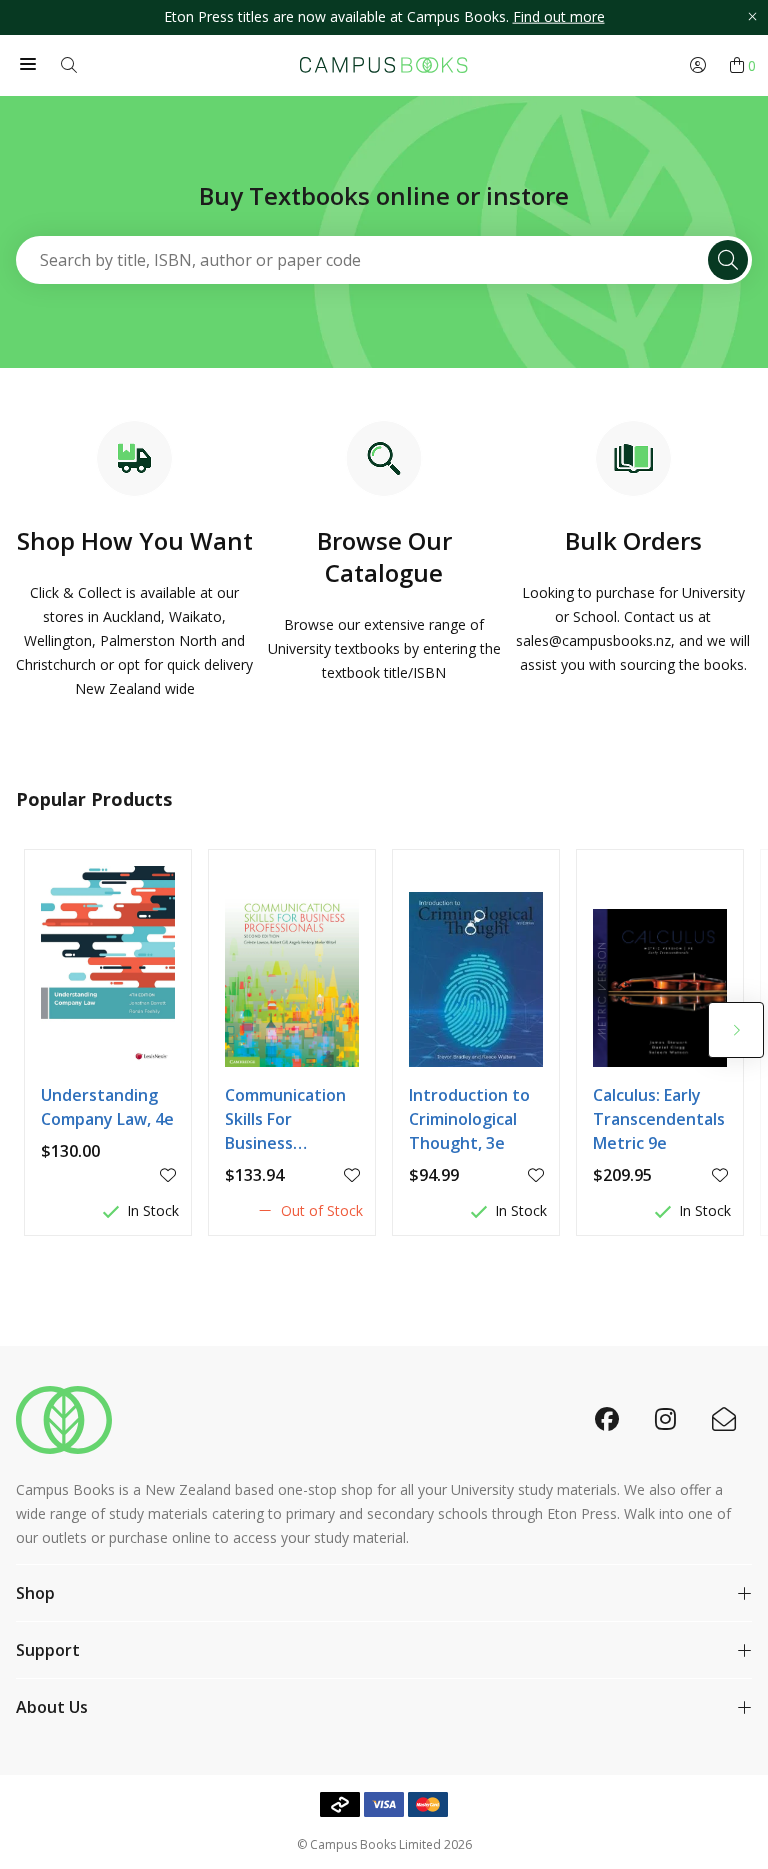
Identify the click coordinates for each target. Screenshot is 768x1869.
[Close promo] (752, 17)
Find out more (559, 16)
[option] (384, 17)
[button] (736, 1030)
